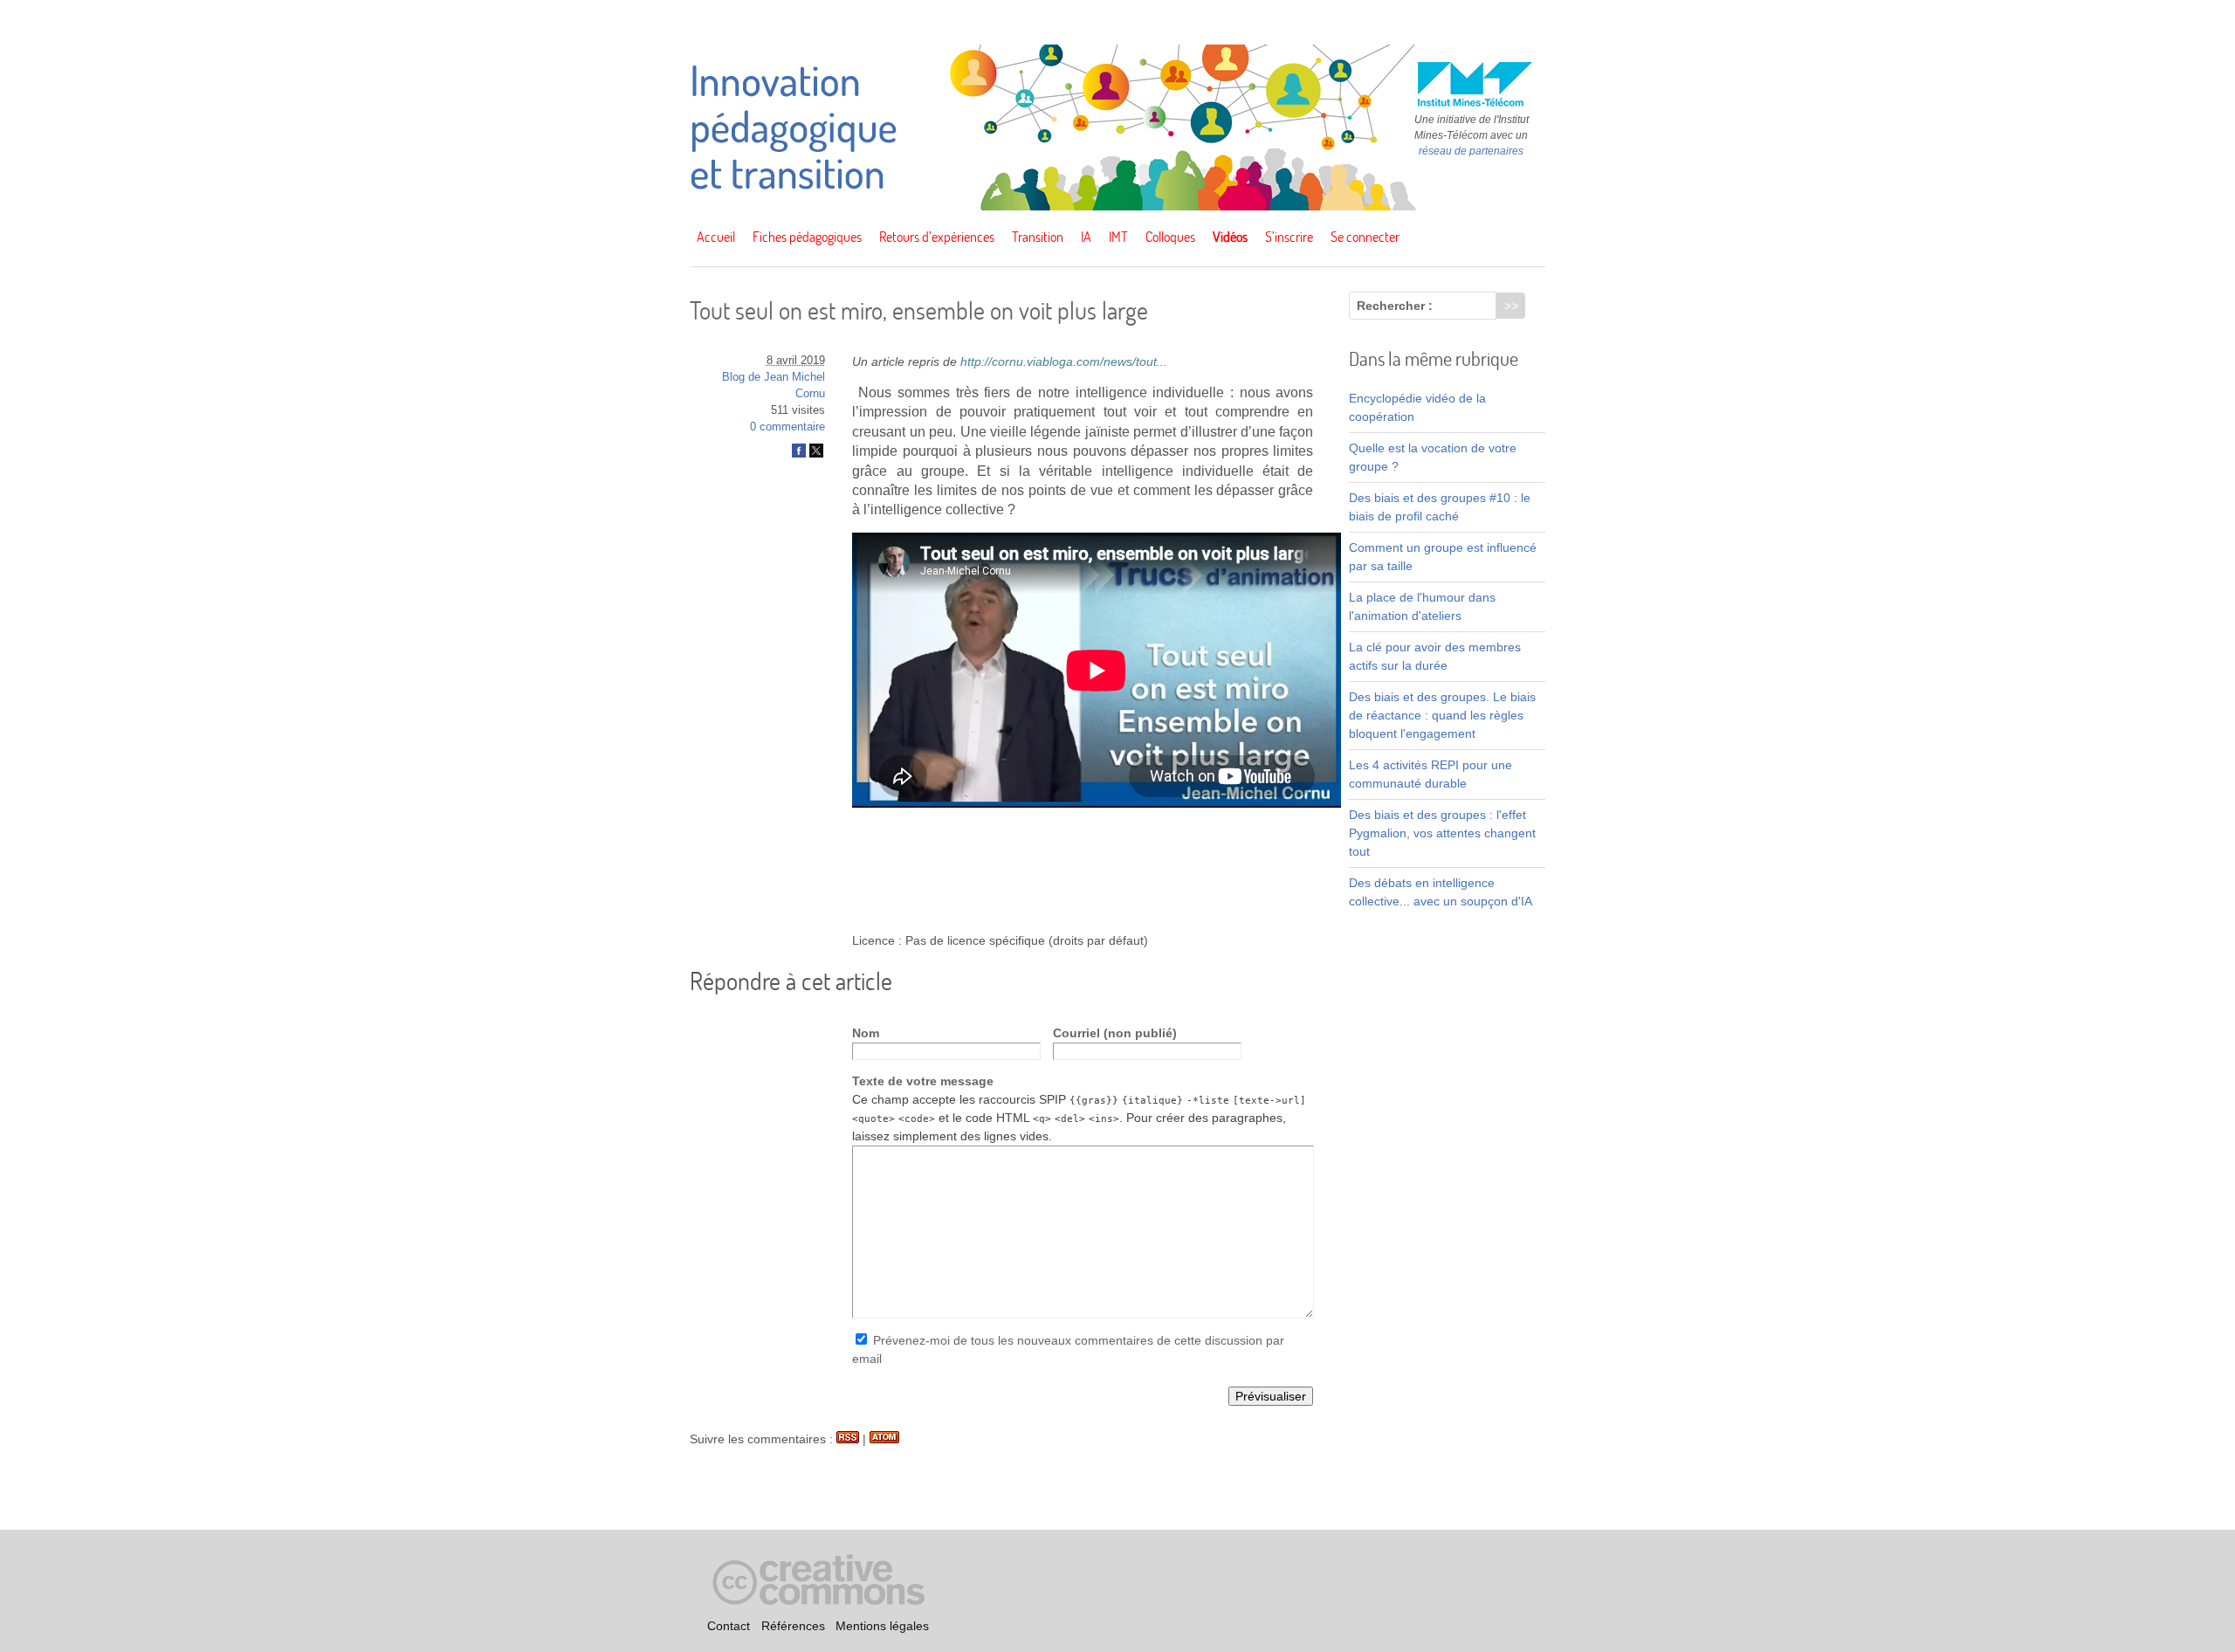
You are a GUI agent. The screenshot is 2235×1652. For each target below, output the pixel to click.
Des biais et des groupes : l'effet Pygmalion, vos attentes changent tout (1442, 833)
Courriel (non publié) (1115, 1033)
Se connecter (1365, 237)
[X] (816, 454)
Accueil (716, 237)
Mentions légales (882, 1626)
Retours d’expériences (937, 237)
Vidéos (1230, 237)
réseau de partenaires (1471, 151)
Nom (866, 1033)
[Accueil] (1117, 206)
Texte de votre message (923, 1081)
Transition (1038, 237)
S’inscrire (1289, 237)
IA (1086, 237)
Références (793, 1626)
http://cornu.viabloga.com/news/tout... (1064, 361)
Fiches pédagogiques (807, 237)
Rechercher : (1395, 306)
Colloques (1170, 237)
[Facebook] (799, 454)
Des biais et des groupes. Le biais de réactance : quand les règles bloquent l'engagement (1442, 715)
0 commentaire (787, 427)
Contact (729, 1626)
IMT (1118, 237)
